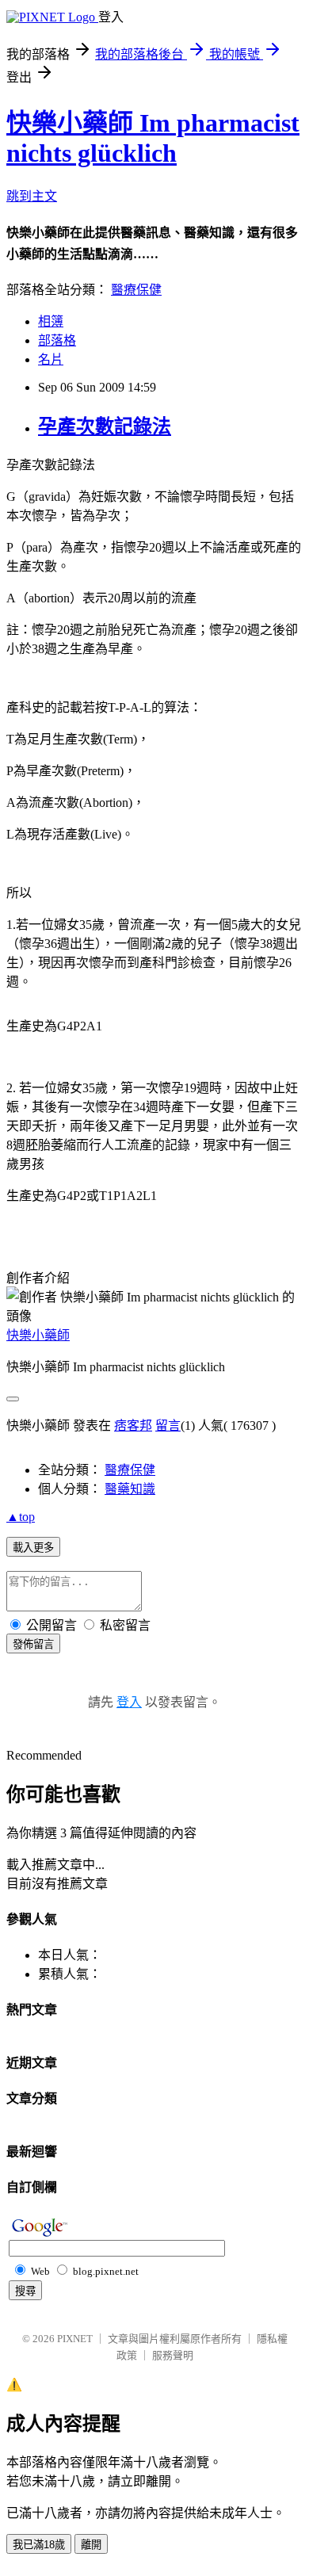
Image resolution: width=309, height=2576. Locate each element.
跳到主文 (32, 196)
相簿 (51, 321)
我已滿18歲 (39, 2545)
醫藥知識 (130, 1489)
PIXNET (75, 2339)
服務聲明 (173, 2355)
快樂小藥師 (38, 1335)
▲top (21, 1517)
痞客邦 (133, 1426)
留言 (168, 1426)
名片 (51, 359)
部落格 (57, 340)
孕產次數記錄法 (105, 426)
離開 (91, 2545)
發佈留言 (33, 1644)
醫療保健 (136, 290)
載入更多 (33, 1548)
